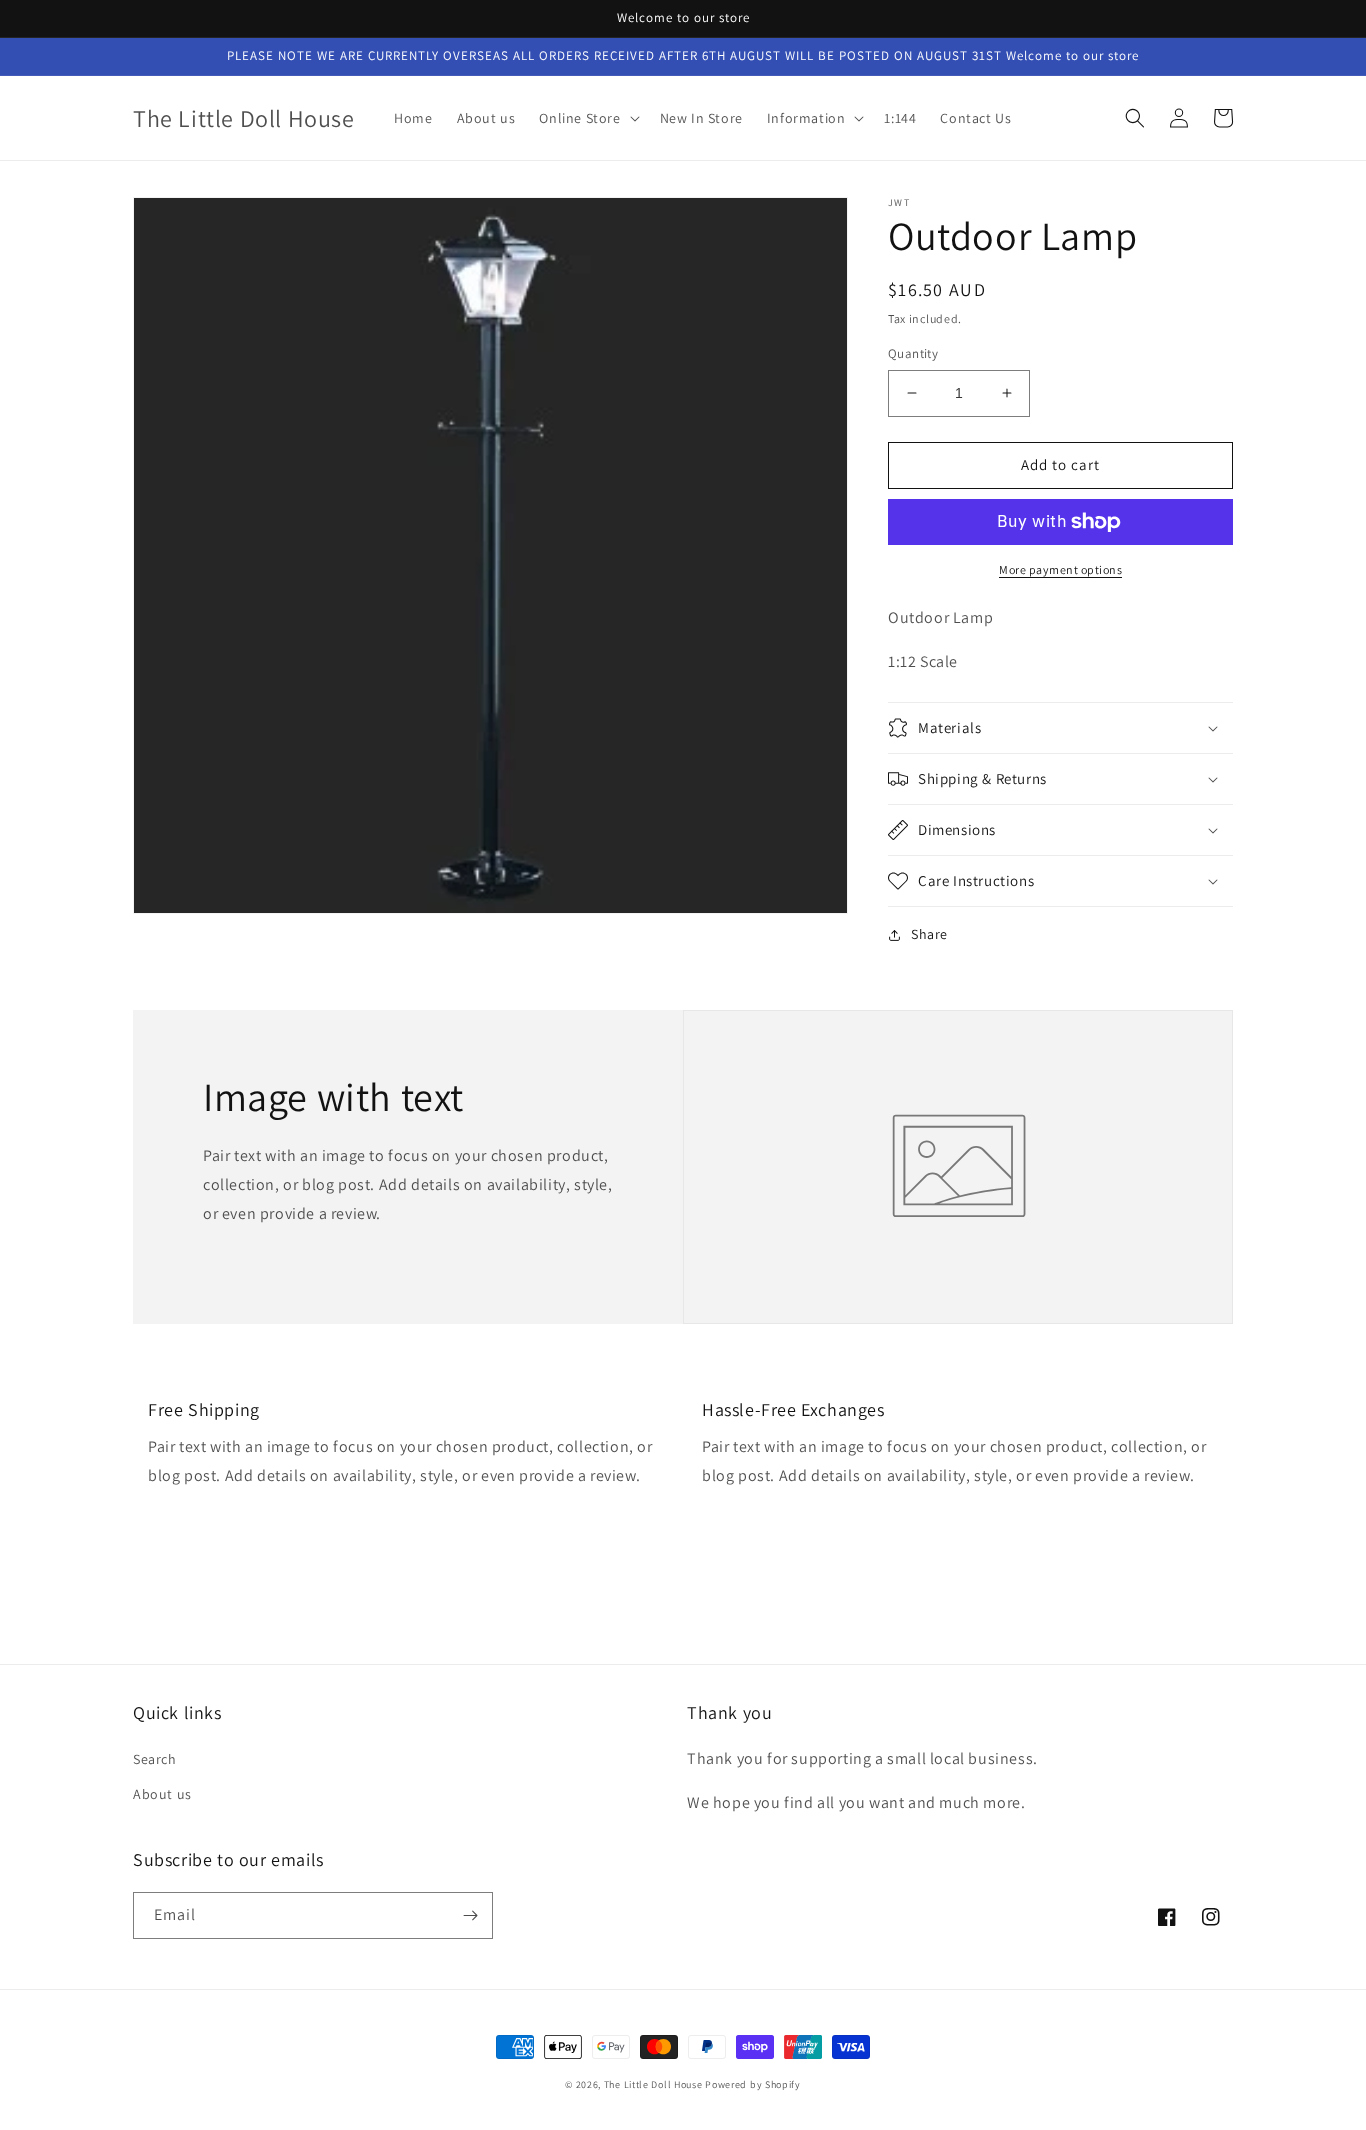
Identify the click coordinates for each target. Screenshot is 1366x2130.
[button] (587, 118)
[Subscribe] (470, 1915)
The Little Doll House (653, 2084)
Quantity (913, 353)
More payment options (1060, 569)
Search (155, 1759)
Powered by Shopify (753, 2084)
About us (162, 1794)
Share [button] (929, 934)
